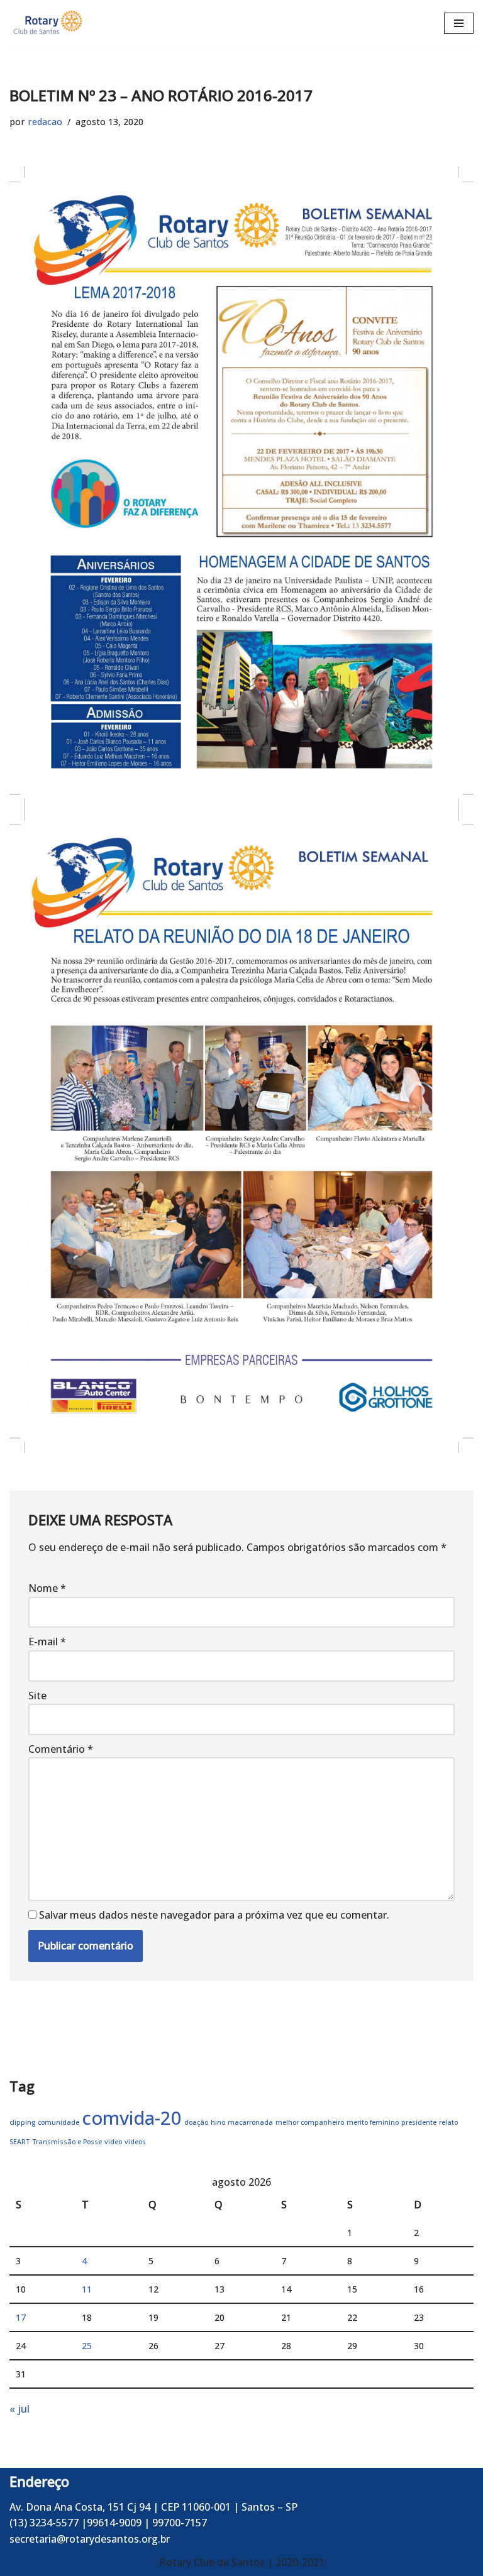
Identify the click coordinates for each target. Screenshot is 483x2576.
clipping (22, 2122)
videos (135, 2142)
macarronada (250, 2122)
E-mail (47, 1642)
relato (448, 2122)
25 (87, 2346)
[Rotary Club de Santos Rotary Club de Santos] (47, 23)
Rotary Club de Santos (213, 2562)
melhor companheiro (310, 2122)
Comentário (61, 1749)
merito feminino (373, 2122)
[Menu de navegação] (459, 23)
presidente (419, 2122)
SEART (19, 2142)
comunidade (58, 2122)
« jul (19, 2409)
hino (218, 2122)
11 (87, 2289)
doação (196, 2122)
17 (21, 2317)
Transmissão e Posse (67, 2142)
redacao (45, 122)
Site (37, 1696)
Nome (47, 1588)
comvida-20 (132, 2118)
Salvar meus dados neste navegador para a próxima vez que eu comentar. (214, 1915)
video (113, 2142)
